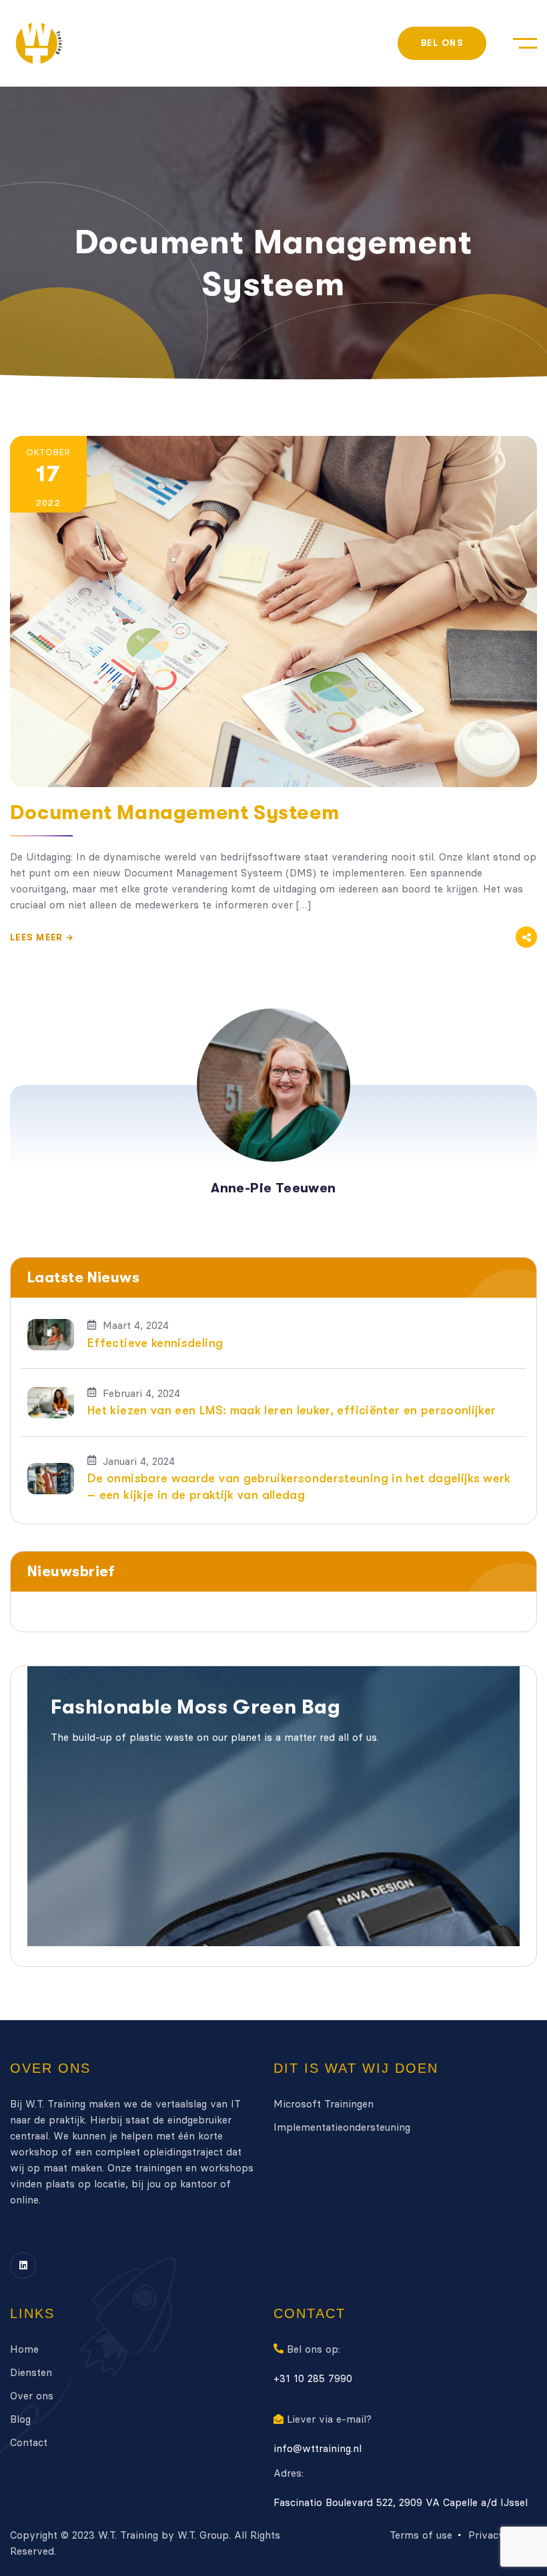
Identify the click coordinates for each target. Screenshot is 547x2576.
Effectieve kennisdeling (155, 1343)
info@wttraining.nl (318, 2448)
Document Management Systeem (174, 812)
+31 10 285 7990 (313, 2378)
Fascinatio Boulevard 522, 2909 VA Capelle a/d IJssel (401, 2502)
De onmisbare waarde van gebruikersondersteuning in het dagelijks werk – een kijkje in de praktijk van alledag (299, 1487)
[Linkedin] (23, 2265)
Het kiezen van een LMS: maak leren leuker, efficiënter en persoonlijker (292, 1410)
